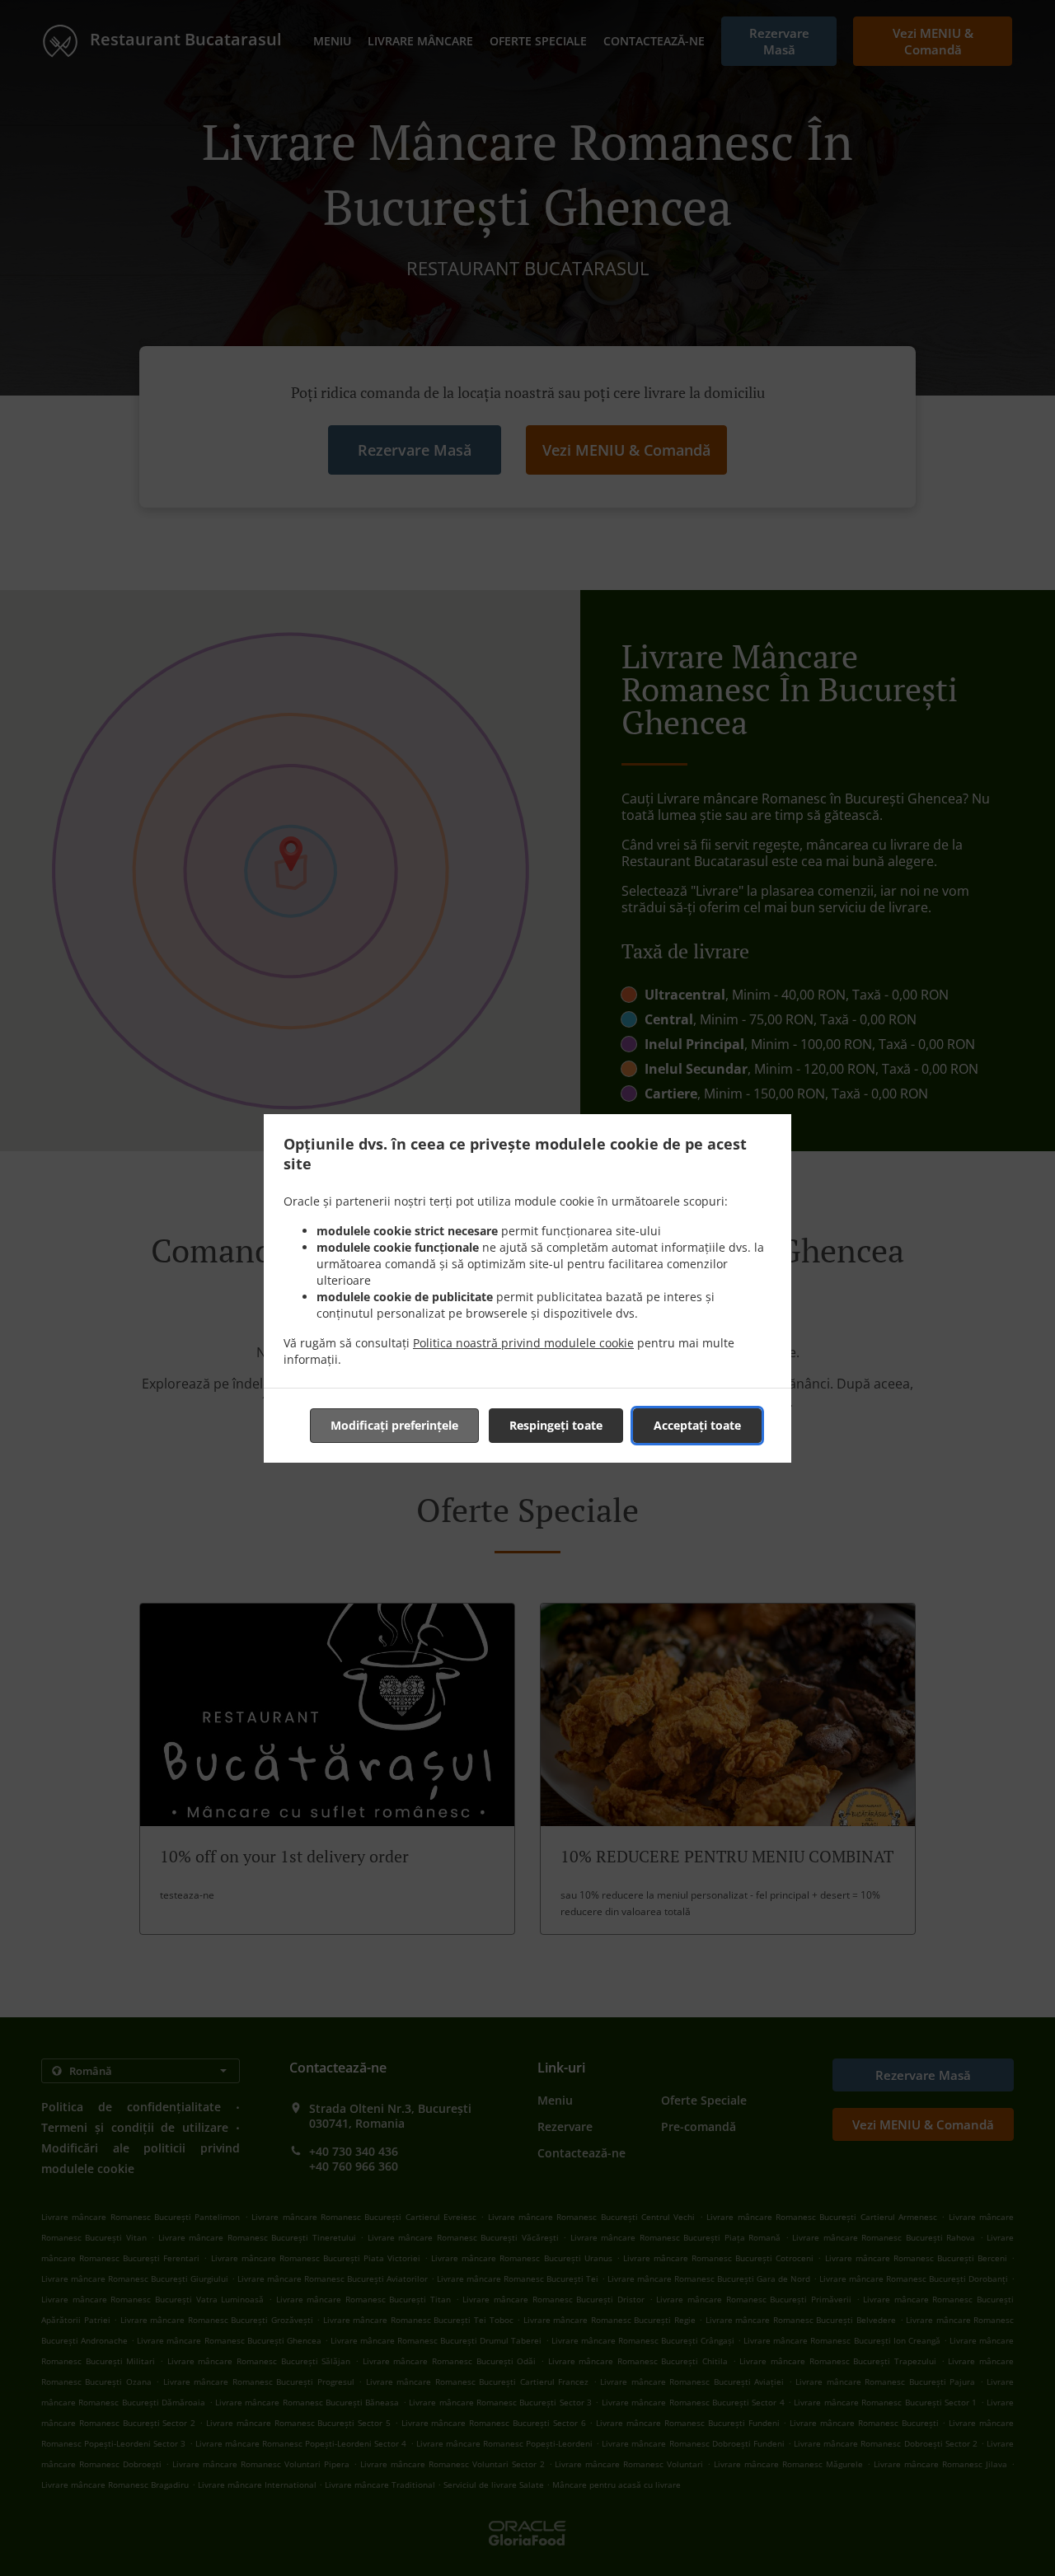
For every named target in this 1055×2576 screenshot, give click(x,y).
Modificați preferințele (394, 1425)
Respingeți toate (556, 1425)
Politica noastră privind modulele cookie (523, 1343)
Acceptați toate (697, 1425)
